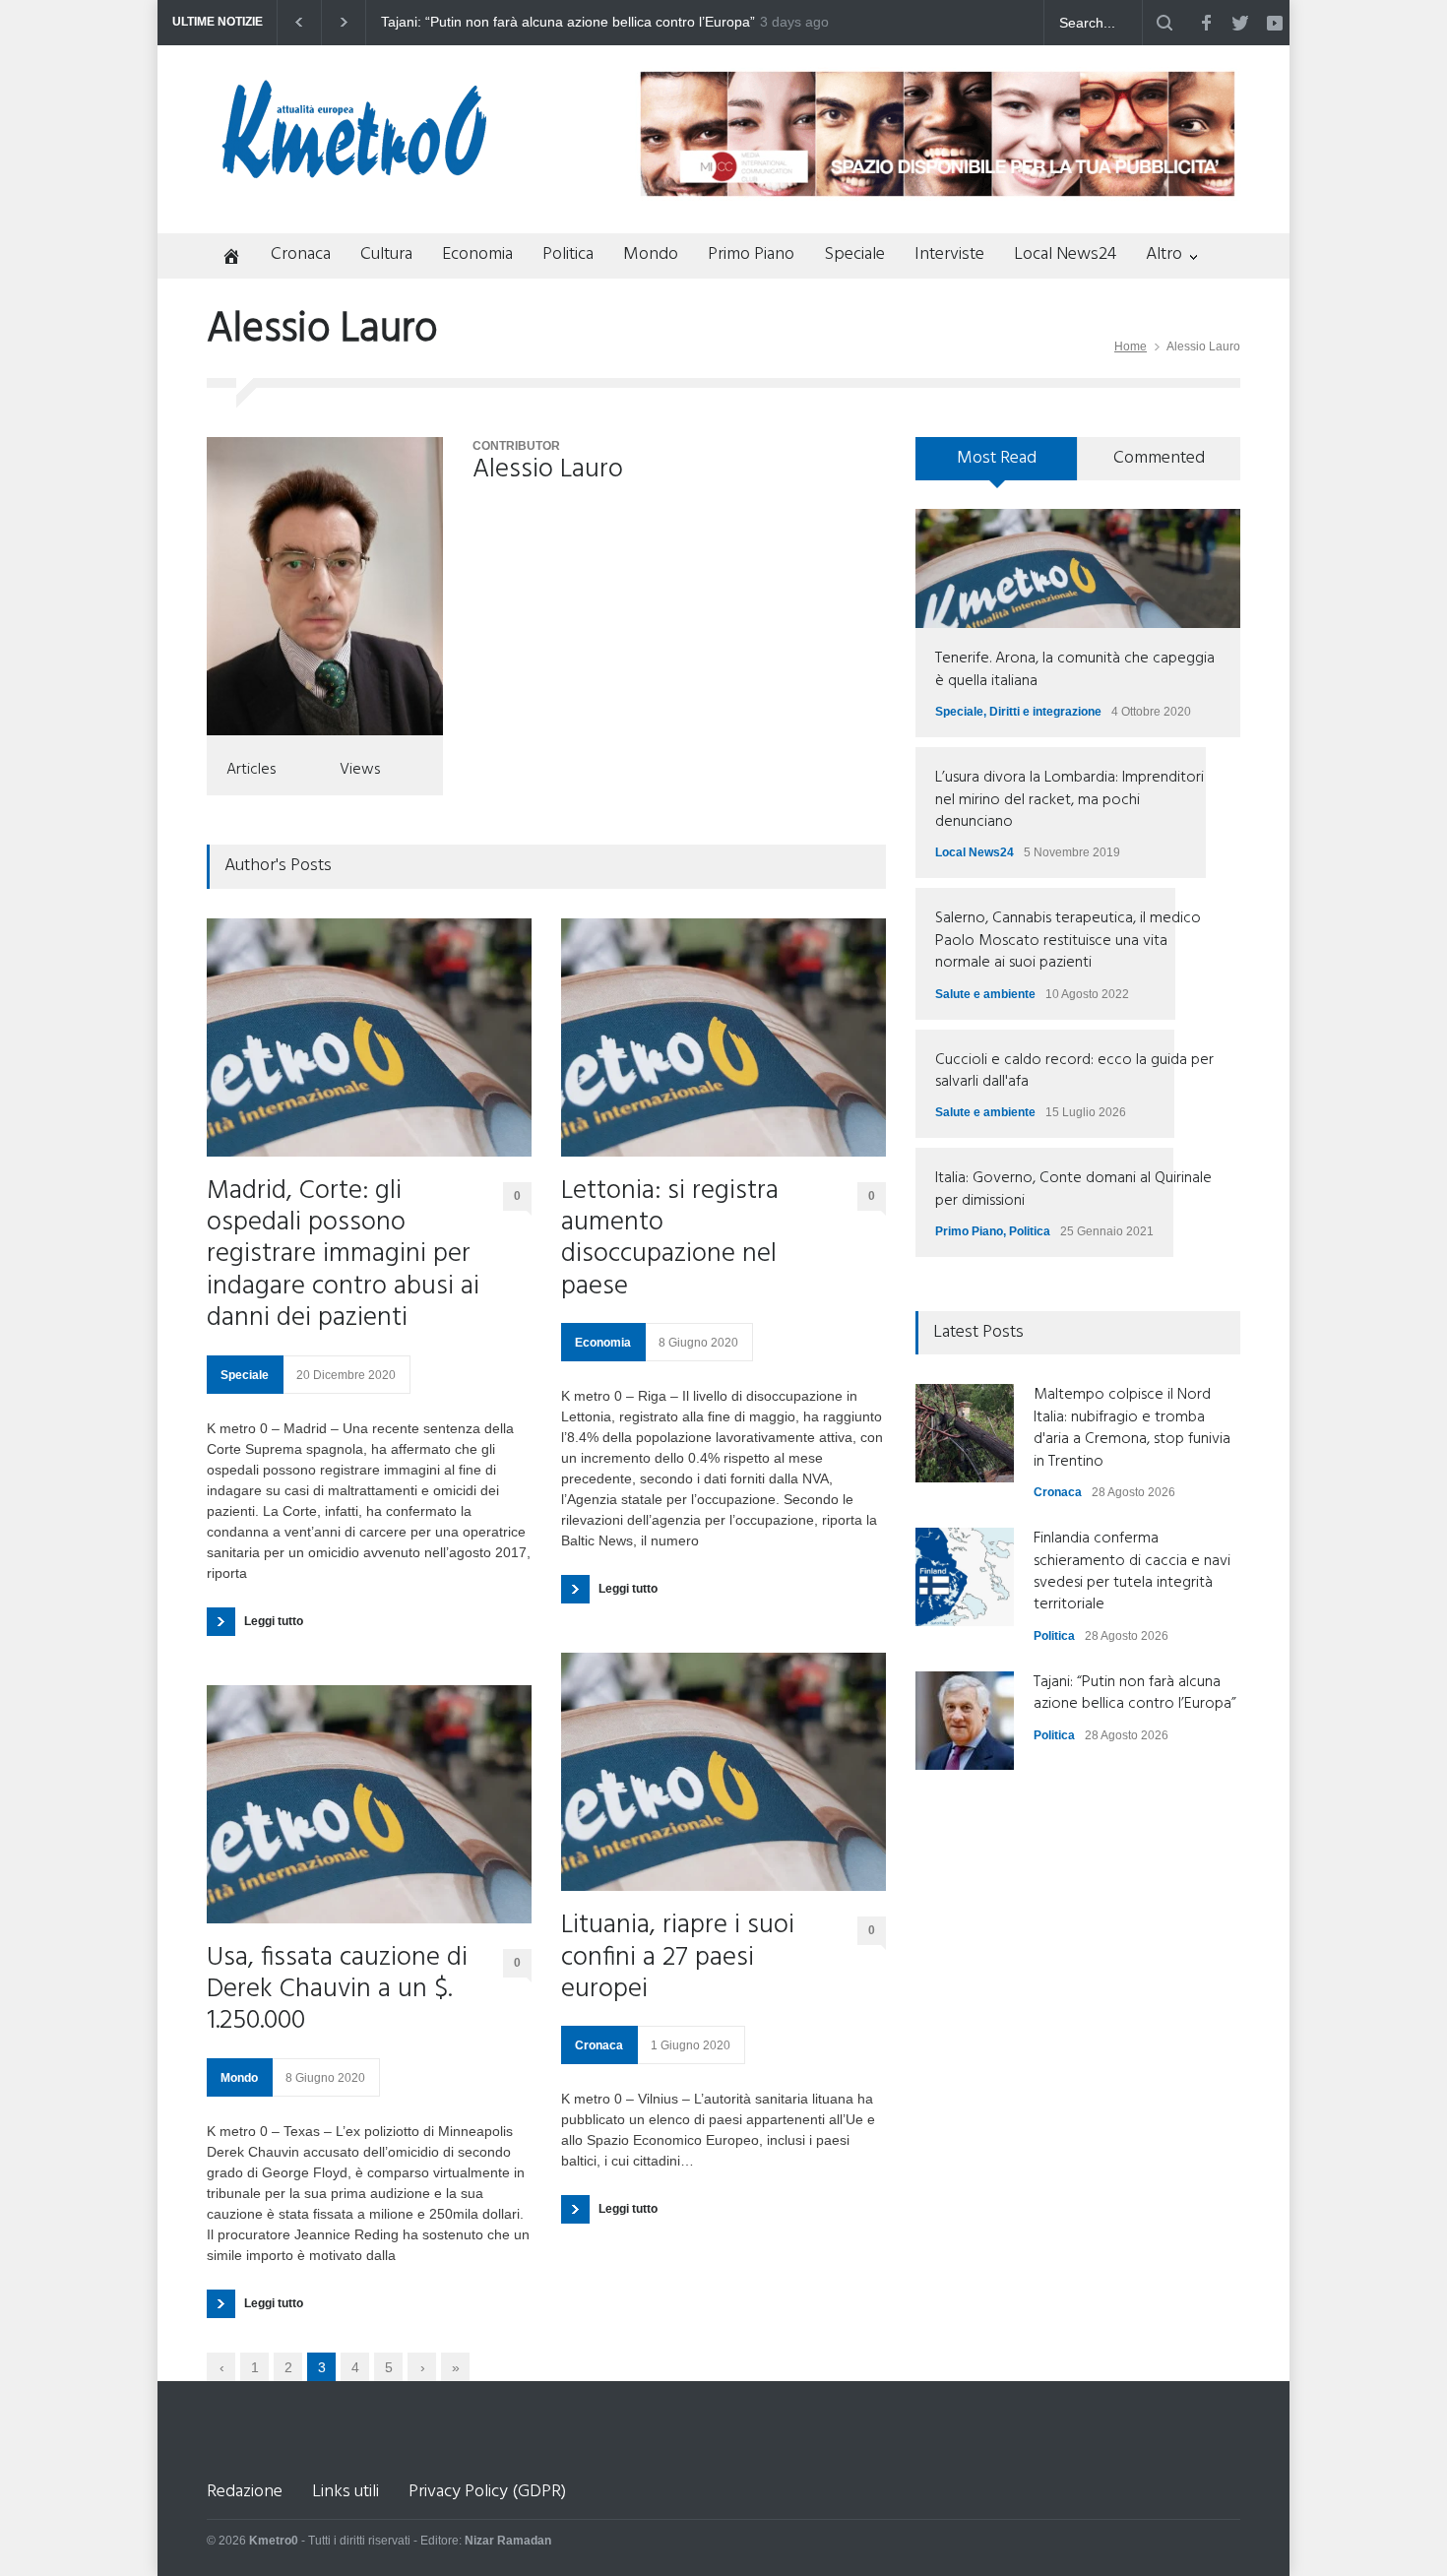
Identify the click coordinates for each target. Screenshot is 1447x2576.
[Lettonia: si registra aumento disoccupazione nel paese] (723, 1037)
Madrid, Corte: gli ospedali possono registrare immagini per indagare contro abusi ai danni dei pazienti (343, 1256)
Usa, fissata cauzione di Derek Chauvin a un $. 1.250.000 (337, 1991)
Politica (568, 254)
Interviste (949, 254)
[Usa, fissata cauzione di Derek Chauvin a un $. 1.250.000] (369, 1804)
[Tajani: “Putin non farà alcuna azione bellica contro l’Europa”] (965, 1721)
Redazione (245, 2492)
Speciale (854, 254)
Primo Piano (751, 254)
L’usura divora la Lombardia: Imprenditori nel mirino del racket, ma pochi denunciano (1070, 800)
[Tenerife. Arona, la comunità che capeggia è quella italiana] (1078, 568)
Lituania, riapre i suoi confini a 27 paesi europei (678, 1958)
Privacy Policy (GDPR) (487, 2492)
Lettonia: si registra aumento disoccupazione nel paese (670, 1240)
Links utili (346, 2492)
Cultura (386, 254)
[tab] (997, 466)
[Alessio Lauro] (325, 586)
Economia (477, 254)
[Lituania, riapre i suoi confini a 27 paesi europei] (723, 1772)
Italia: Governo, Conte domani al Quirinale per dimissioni (1073, 1189)
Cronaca (301, 254)
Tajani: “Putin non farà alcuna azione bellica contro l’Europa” (1135, 1693)
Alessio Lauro (548, 470)
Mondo (651, 254)
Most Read (997, 458)
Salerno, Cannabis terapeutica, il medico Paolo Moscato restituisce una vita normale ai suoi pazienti (1068, 941)
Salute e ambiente (985, 994)
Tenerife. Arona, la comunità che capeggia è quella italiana (1075, 669)
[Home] (224, 258)
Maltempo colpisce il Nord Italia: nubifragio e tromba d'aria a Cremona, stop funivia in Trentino (640, 23)
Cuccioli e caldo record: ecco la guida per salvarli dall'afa (1074, 1071)
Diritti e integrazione (1045, 712)
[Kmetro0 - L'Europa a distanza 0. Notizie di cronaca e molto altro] (354, 170)
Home (1131, 346)
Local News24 (1065, 254)
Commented (1159, 458)
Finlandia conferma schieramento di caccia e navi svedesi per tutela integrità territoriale (1132, 1571)
